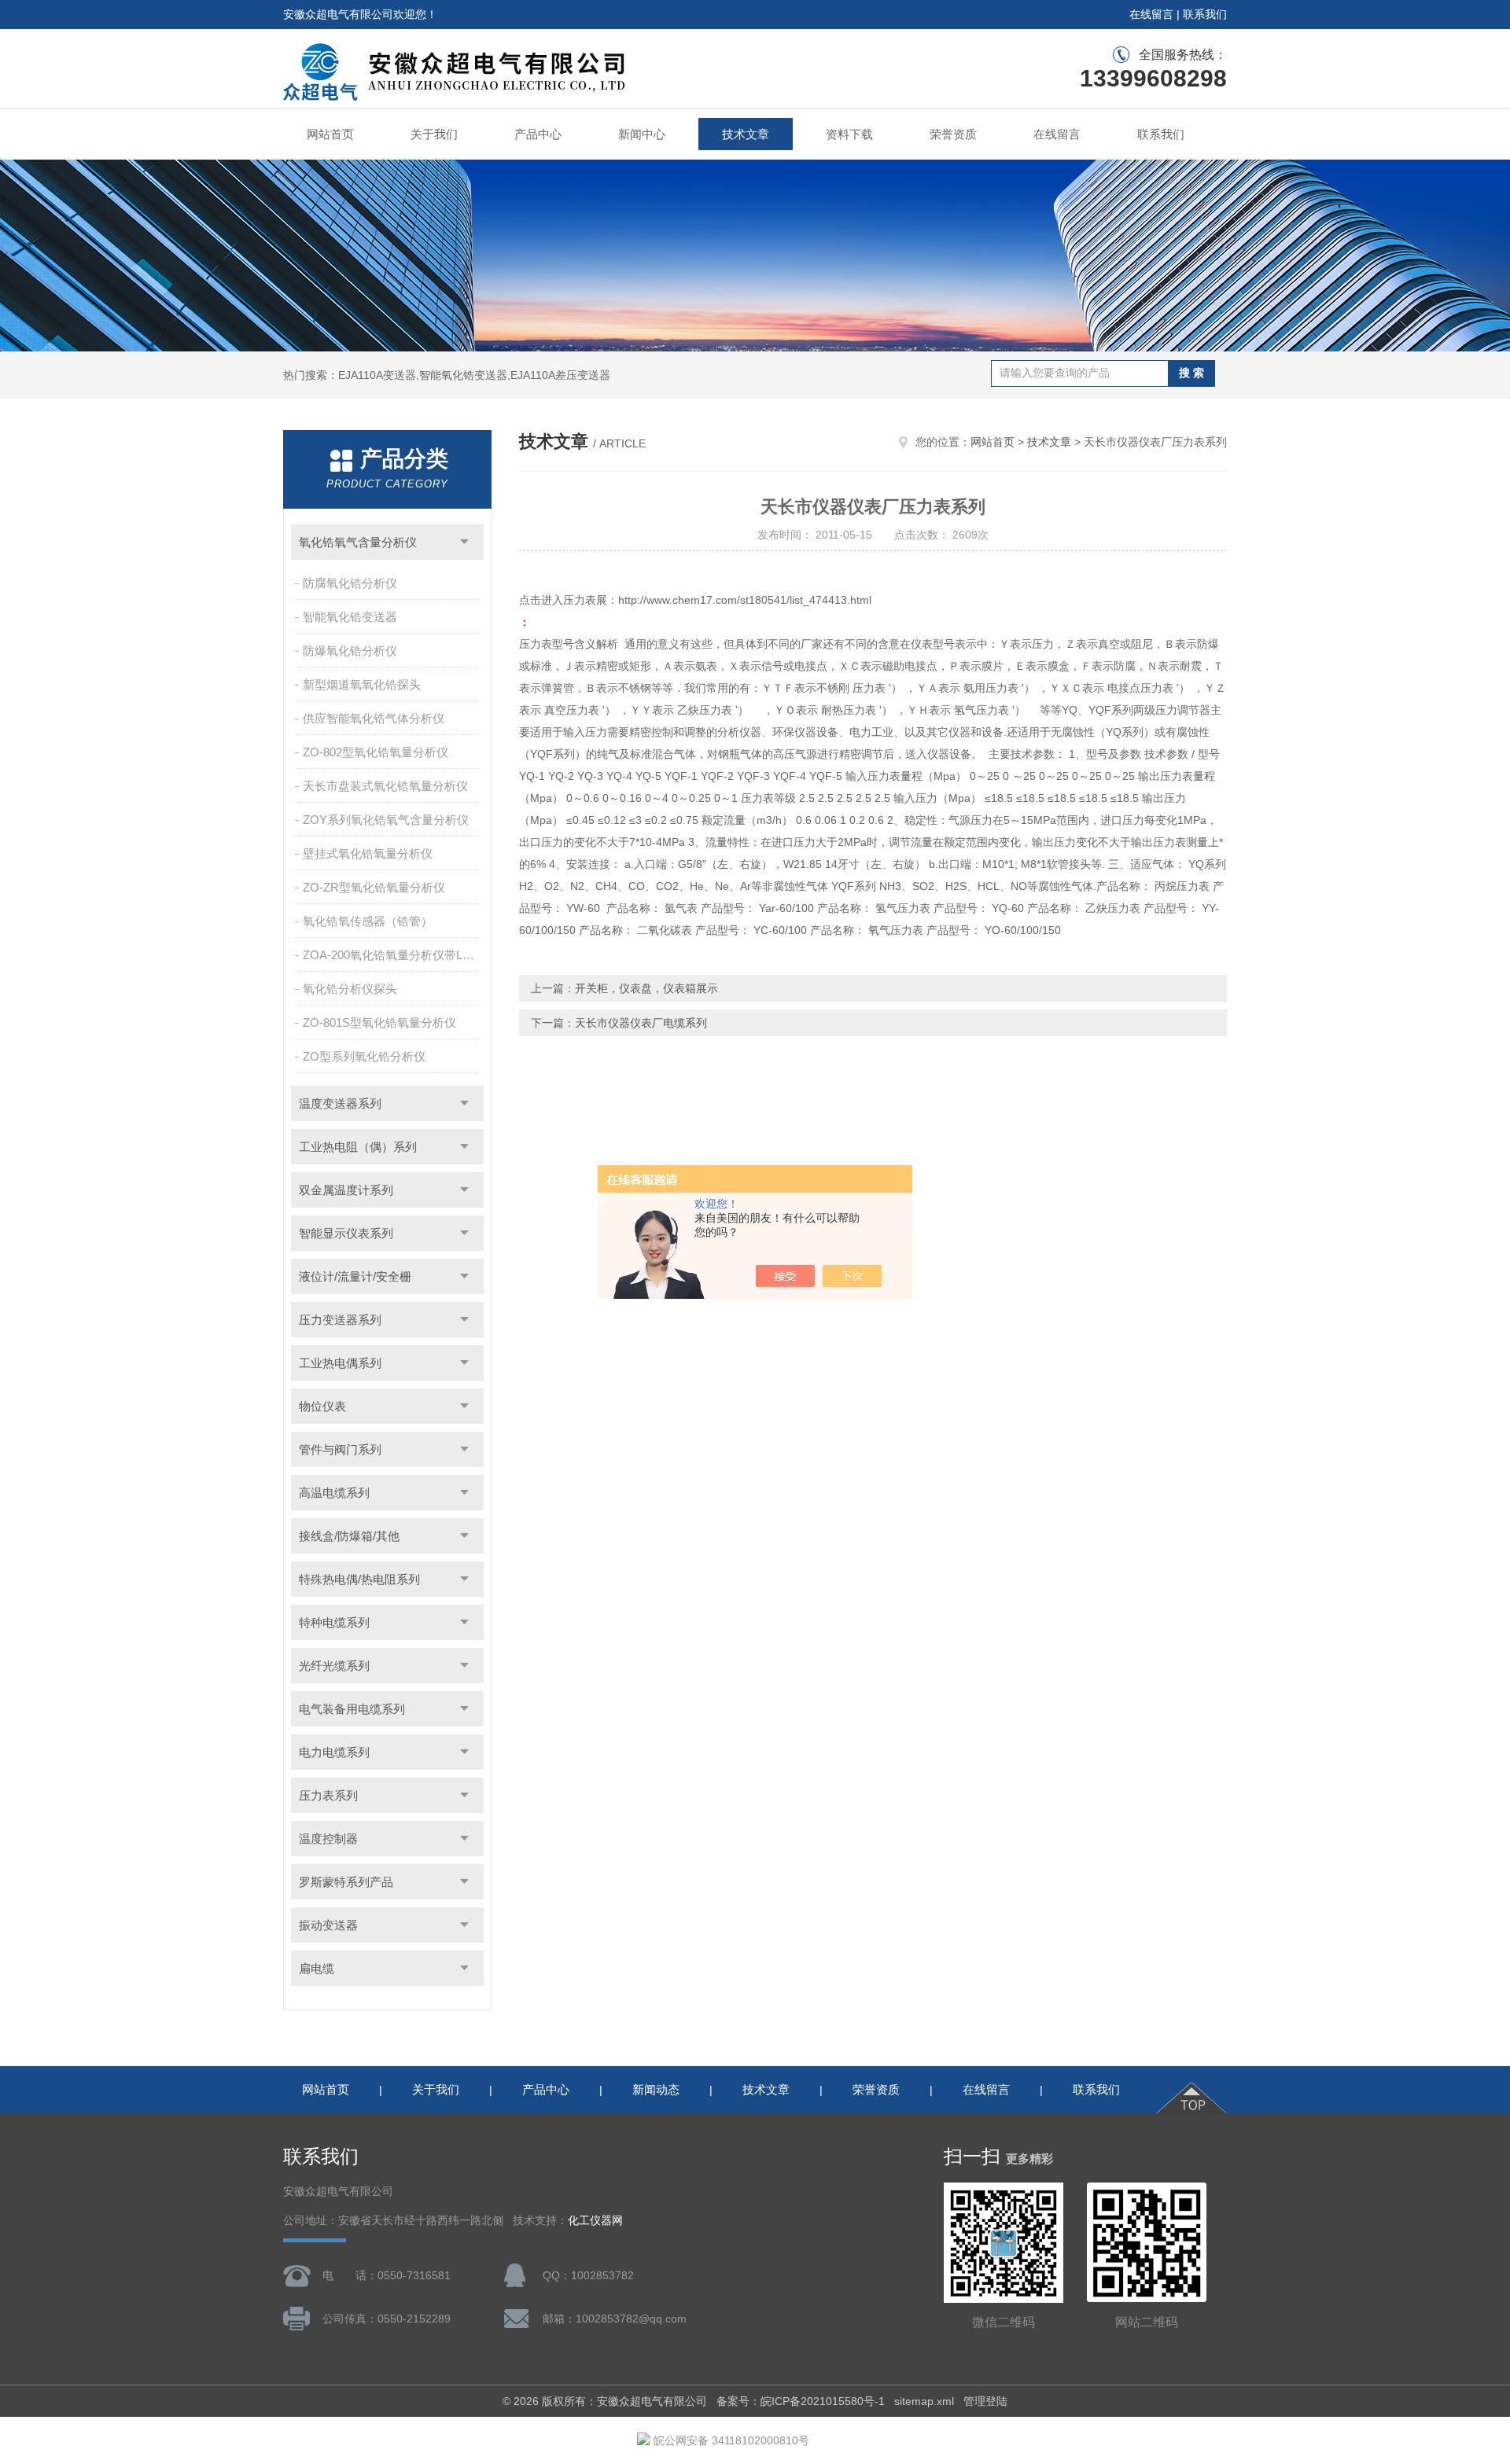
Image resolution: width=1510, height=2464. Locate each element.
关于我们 (434, 134)
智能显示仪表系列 (346, 1233)
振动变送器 (328, 1925)
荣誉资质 (953, 134)
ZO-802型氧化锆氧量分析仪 (376, 752)
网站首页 (330, 134)
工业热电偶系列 (340, 1363)
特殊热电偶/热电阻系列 (359, 1579)
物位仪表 (322, 1406)
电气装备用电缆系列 (352, 1709)
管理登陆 (985, 2401)
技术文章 (746, 134)
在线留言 (1151, 14)
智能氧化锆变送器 (350, 617)
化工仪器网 (595, 2221)
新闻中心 (642, 134)
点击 (464, 542)
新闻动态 (656, 2089)
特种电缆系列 (334, 1622)
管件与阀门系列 (340, 1449)
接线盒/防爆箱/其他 (349, 1536)
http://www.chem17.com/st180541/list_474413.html (745, 600)
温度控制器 (328, 1839)
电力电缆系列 (334, 1752)
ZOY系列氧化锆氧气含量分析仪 (386, 820)
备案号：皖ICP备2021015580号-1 (801, 2401)
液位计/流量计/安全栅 (355, 1276)
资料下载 (849, 134)
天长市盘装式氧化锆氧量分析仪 (385, 786)
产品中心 (538, 134)
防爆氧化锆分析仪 (350, 651)
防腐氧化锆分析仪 (350, 583)
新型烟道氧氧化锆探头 (362, 684)
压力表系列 (328, 1795)
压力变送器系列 (340, 1320)
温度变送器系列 (340, 1103)
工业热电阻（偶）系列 (358, 1147)
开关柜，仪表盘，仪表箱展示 (646, 988)
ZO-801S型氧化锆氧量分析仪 (379, 1022)
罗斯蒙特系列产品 (346, 1882)
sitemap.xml (924, 2401)
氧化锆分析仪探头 (350, 989)
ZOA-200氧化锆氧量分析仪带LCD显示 (393, 955)
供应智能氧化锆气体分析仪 (374, 718)
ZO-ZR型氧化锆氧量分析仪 (374, 887)
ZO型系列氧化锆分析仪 (364, 1056)
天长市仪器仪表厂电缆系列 (641, 1023)
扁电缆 (317, 1968)
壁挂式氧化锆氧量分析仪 (368, 853)
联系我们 (1205, 14)
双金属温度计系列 (346, 1190)
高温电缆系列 (334, 1493)
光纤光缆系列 (334, 1666)
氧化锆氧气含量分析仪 (358, 542)
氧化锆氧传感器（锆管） (368, 921)
